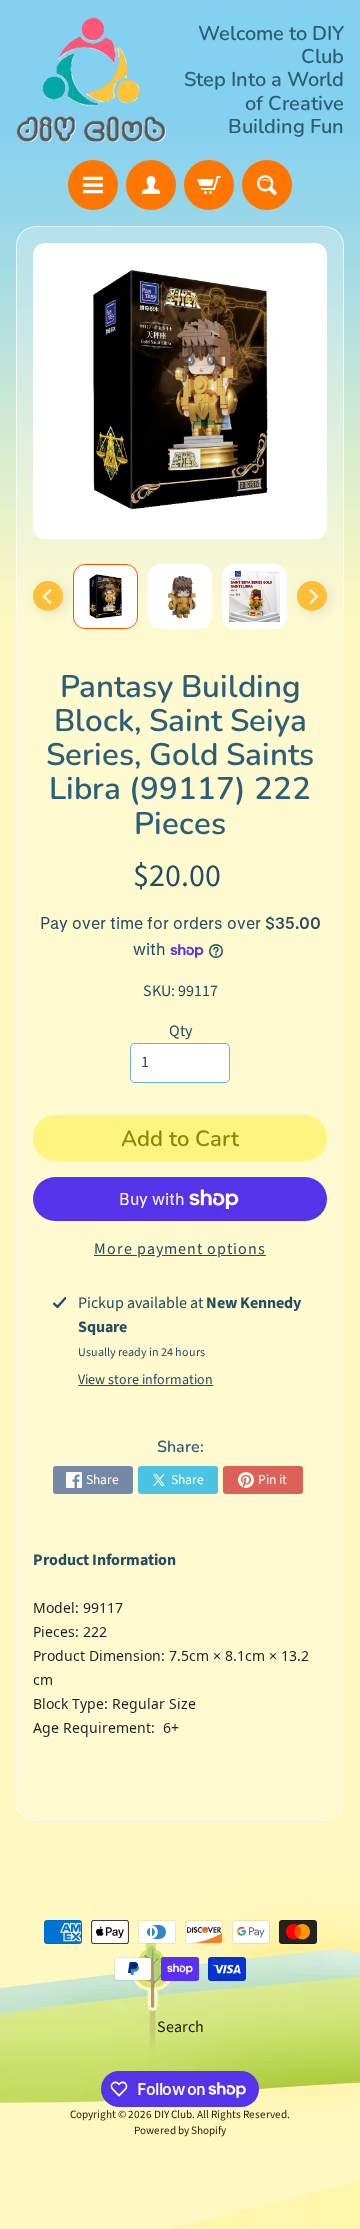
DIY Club (173, 2114)
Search (180, 2027)
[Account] (151, 185)
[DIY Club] (91, 80)
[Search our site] (267, 185)
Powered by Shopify (180, 2130)
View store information (145, 1380)
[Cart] (209, 185)
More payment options (180, 1249)
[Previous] (48, 596)
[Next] (312, 596)
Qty (180, 1031)
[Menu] (93, 185)
